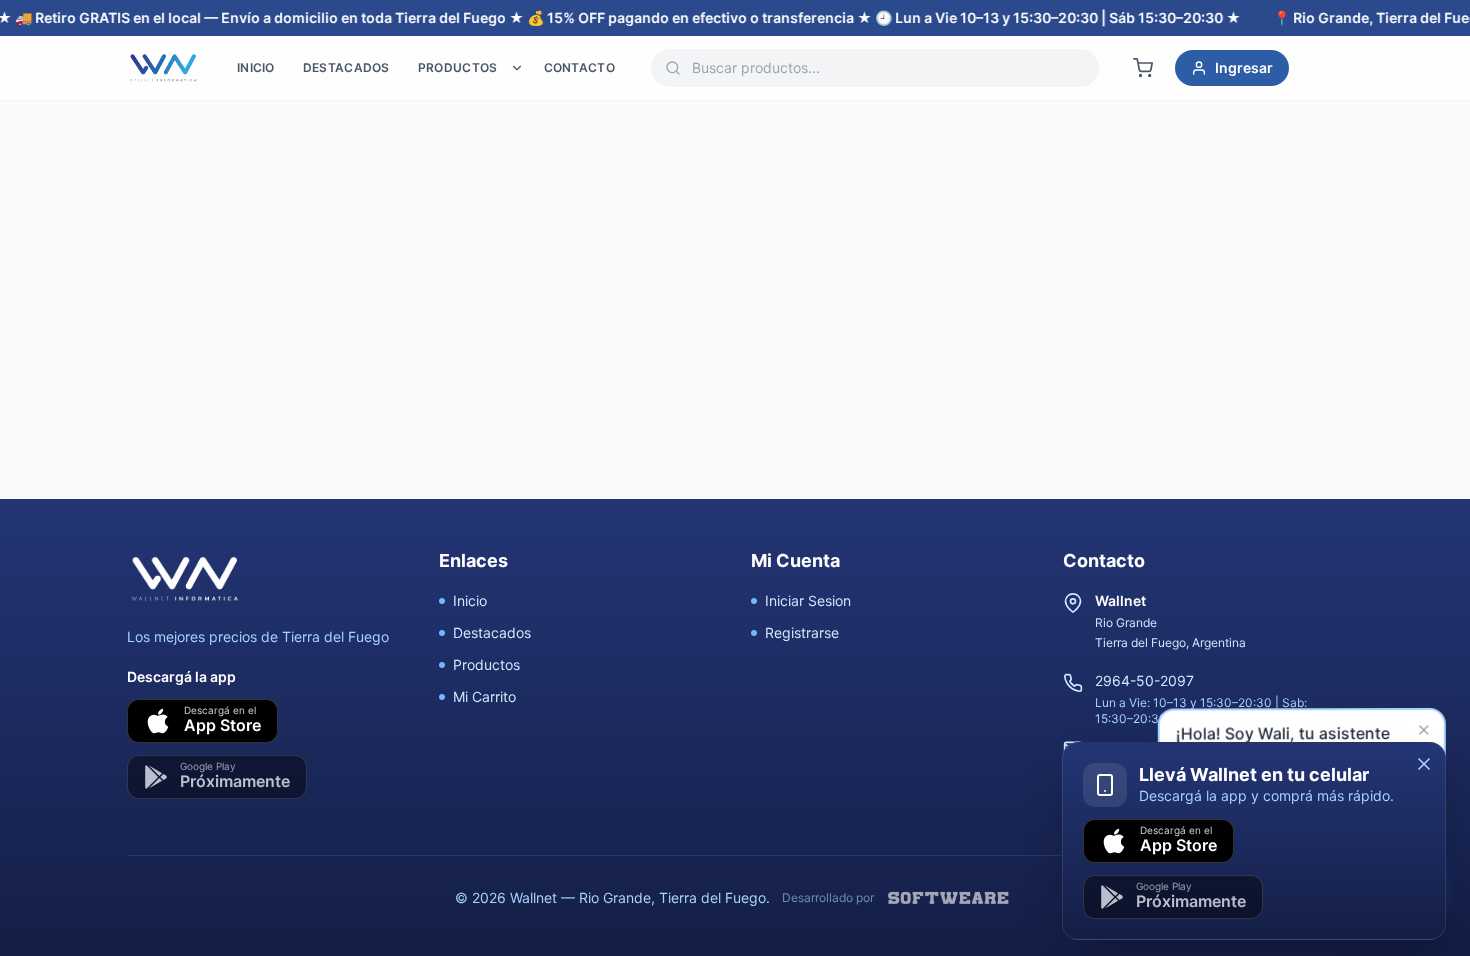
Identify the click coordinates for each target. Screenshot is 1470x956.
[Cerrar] (1424, 764)
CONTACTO (579, 67)
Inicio (470, 600)
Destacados (492, 632)
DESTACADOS (346, 67)
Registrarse (802, 632)
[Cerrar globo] (1427, 734)
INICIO (256, 67)
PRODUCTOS (458, 67)
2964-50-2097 (1144, 680)
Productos (486, 664)
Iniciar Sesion (808, 600)
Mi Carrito (484, 696)
